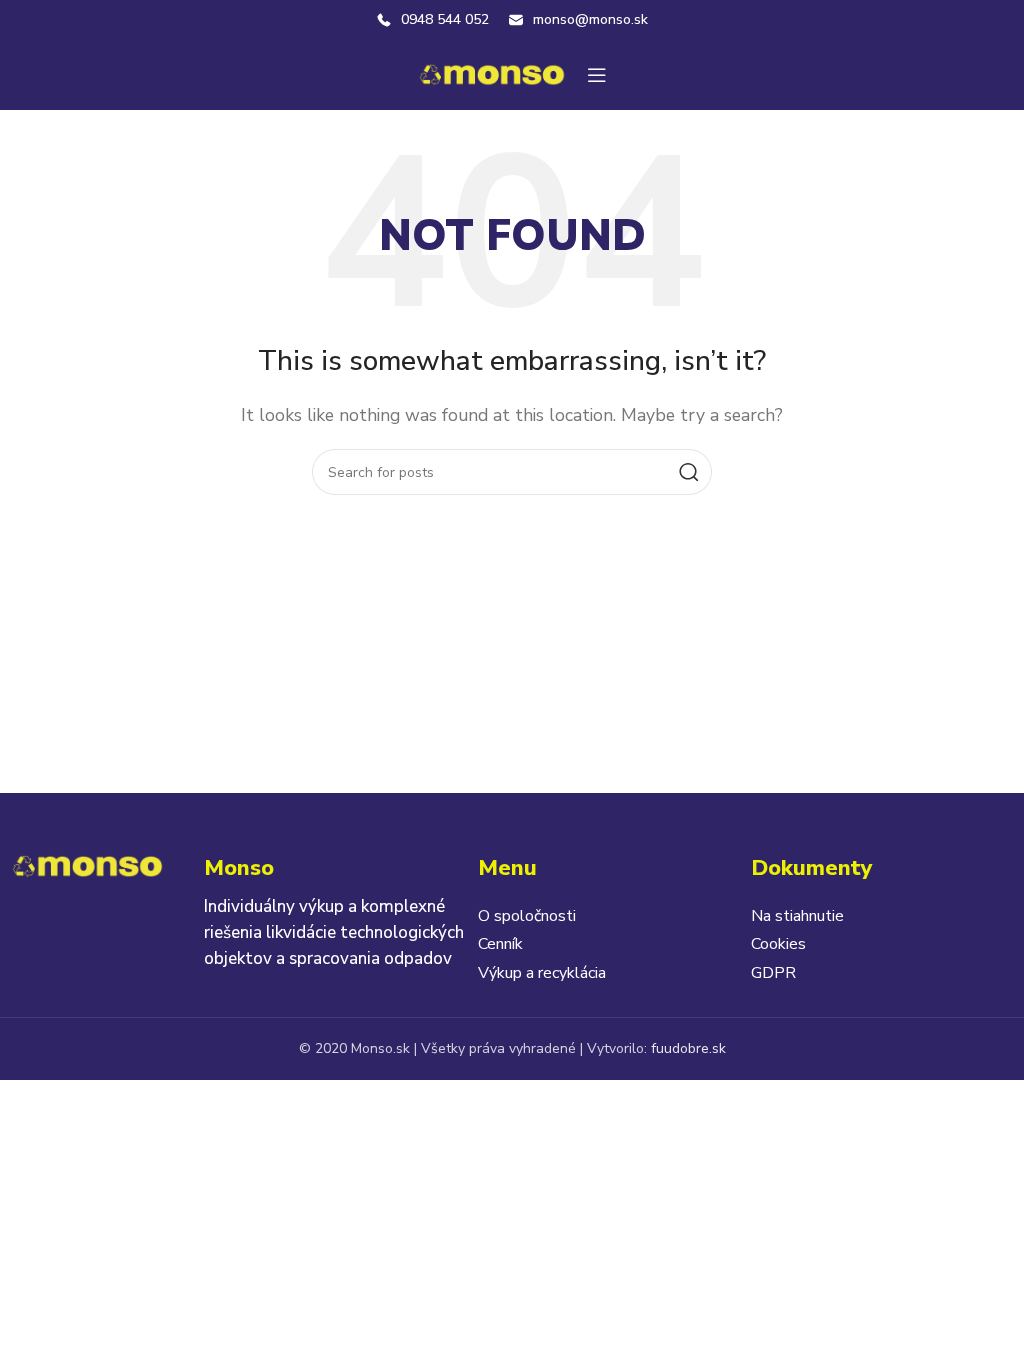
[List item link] (609, 917)
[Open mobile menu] (597, 75)
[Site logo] (492, 74)
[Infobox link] (433, 20)
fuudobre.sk (688, 1048)
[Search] (689, 472)
